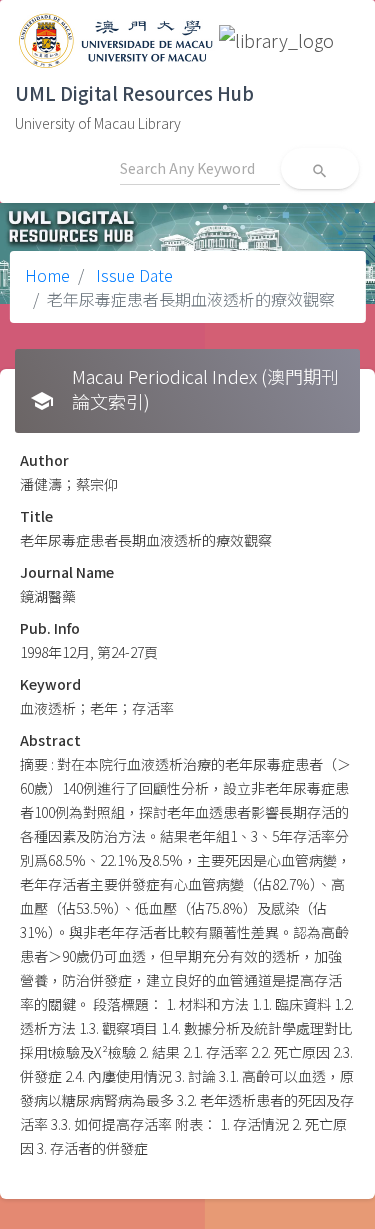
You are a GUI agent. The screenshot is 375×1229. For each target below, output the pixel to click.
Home (47, 275)
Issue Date (132, 275)
